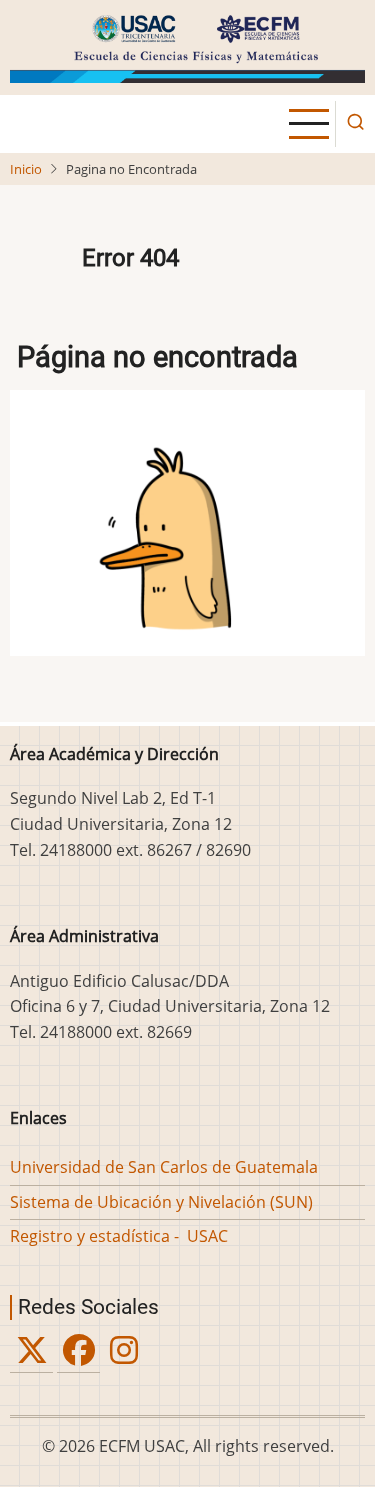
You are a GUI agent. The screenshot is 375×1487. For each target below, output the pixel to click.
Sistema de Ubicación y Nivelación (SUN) (161, 1202)
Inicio (26, 169)
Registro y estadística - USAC (119, 1236)
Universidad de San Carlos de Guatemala (164, 1167)
